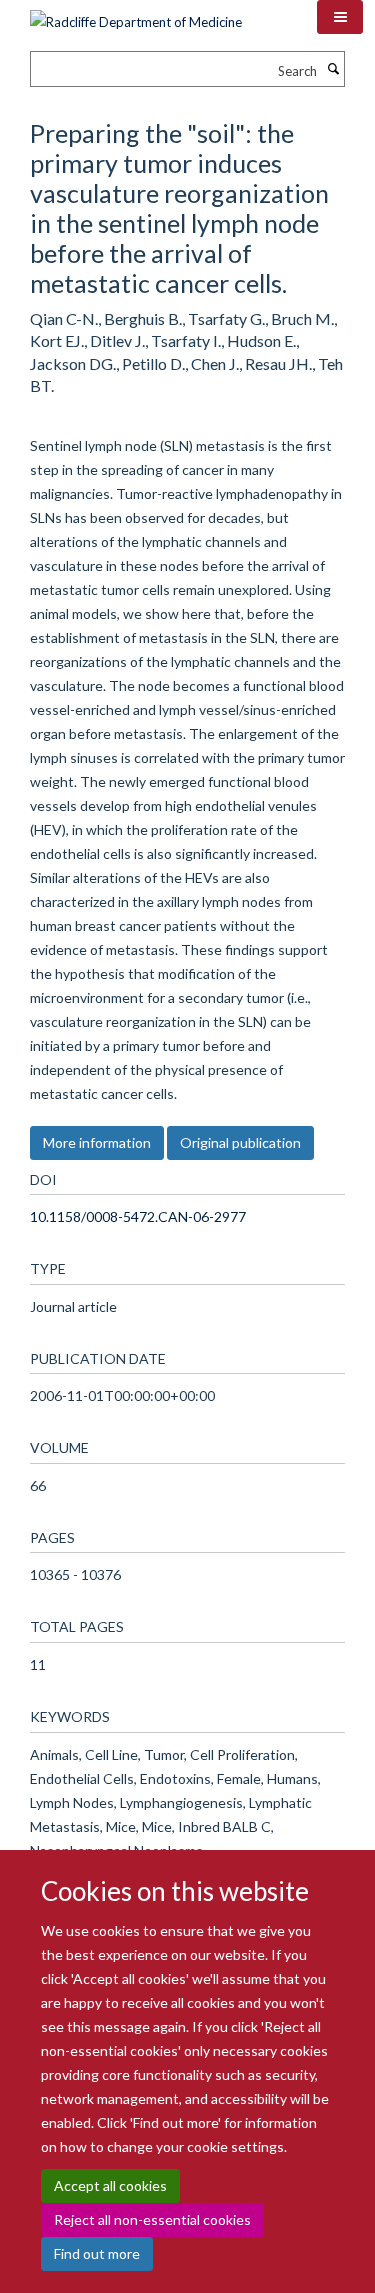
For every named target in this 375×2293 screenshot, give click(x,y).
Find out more (97, 2253)
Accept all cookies (110, 2185)
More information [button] (97, 1142)
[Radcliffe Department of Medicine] (136, 15)
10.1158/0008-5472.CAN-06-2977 (138, 1216)
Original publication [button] (240, 1142)
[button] (340, 17)
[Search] (333, 69)
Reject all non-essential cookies (152, 2219)
